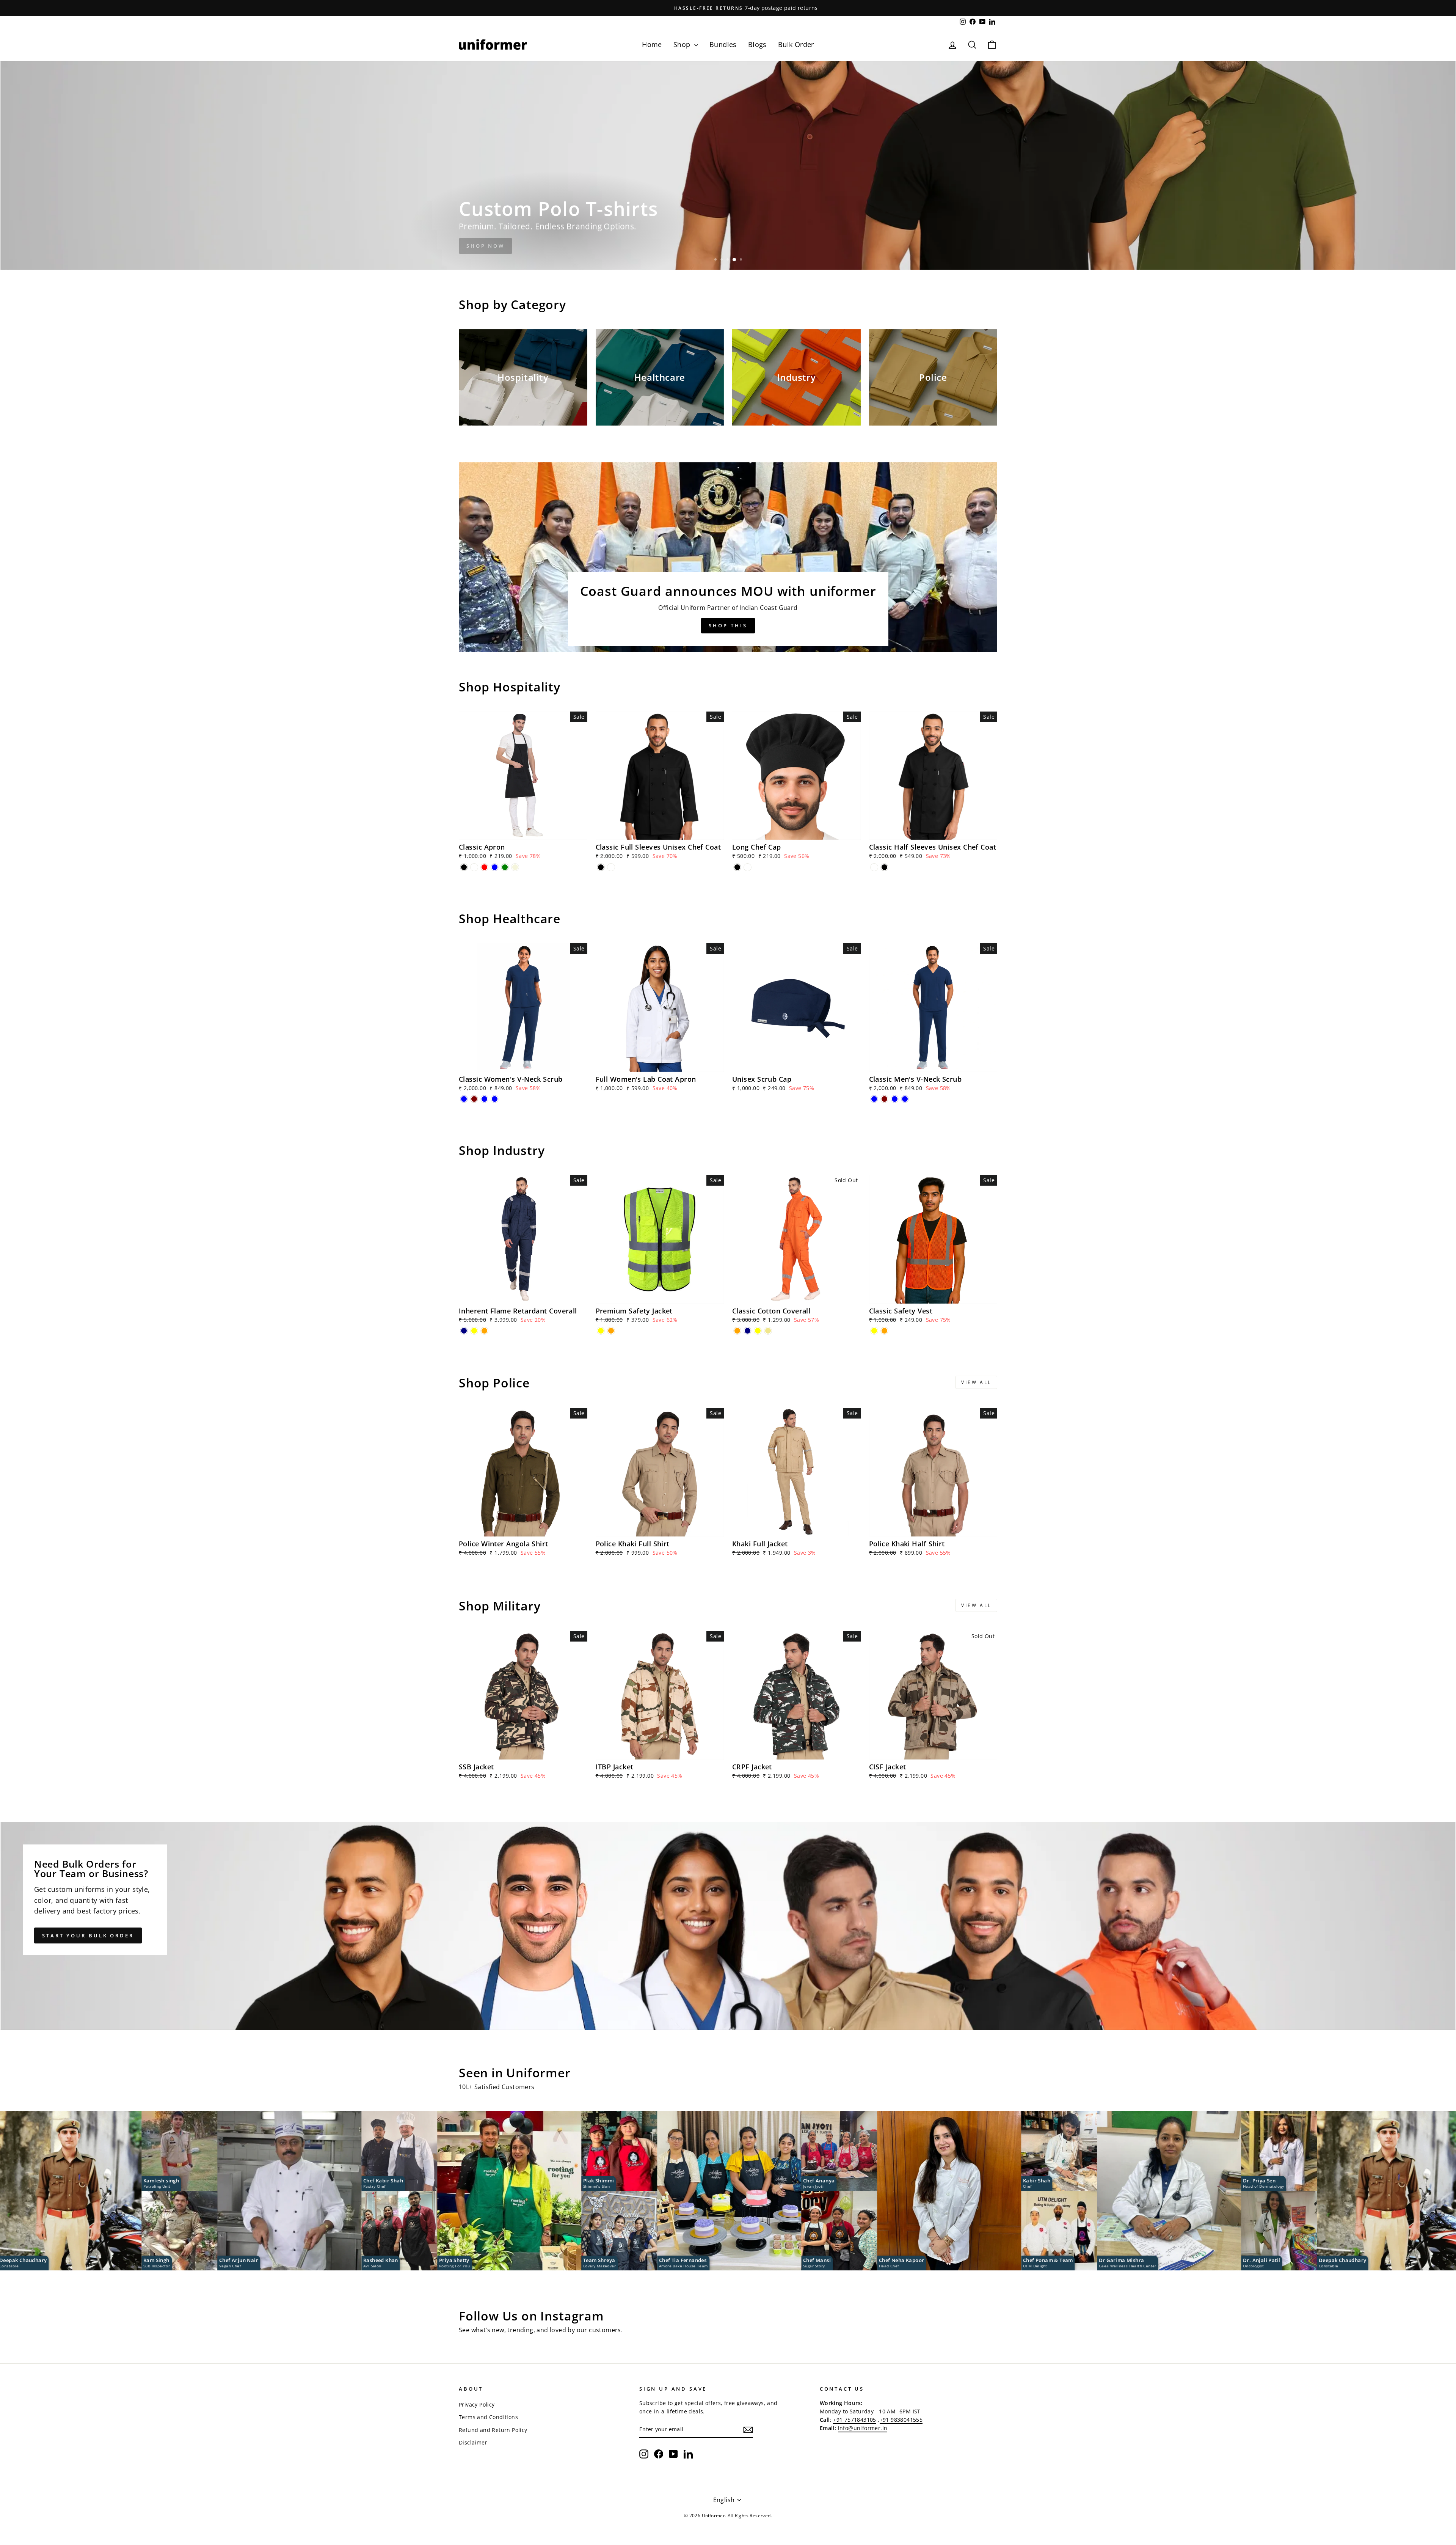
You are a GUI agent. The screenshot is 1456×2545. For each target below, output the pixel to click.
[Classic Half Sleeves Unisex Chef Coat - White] (874, 867)
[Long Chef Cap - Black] (737, 867)
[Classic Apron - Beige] (515, 867)
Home (652, 44)
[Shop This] (728, 557)
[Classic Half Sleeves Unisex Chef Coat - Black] (884, 867)
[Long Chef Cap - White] (748, 867)
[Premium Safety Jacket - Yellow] (601, 1331)
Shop (683, 44)
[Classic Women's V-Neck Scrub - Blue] (464, 1099)
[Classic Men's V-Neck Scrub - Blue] (874, 1099)
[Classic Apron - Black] (464, 867)
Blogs (757, 44)
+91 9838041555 (901, 2420)
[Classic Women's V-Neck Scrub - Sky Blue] (495, 1099)
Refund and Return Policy (493, 2430)
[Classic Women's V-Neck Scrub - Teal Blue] (484, 1099)
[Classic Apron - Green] (505, 867)
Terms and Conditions (488, 2417)
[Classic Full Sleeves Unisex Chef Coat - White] (611, 867)
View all (976, 1382)
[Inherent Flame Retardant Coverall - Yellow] (474, 1331)
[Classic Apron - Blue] (495, 867)
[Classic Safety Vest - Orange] (884, 1331)
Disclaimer (473, 2442)
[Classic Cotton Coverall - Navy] (748, 1331)
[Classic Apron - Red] (484, 867)
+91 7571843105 (855, 2420)
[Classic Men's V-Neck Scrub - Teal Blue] (895, 1099)
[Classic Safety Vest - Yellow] (874, 1331)
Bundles (723, 44)
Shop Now (486, 246)
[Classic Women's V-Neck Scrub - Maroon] (474, 1099)
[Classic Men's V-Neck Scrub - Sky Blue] (905, 1099)
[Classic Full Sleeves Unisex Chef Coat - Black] (601, 867)
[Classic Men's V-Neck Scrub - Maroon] (884, 1099)
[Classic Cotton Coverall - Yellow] (758, 1331)
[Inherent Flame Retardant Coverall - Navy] (464, 1331)
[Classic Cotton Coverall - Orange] (737, 1331)
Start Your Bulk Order (88, 1935)
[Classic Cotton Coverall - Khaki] (768, 1331)
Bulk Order (796, 44)
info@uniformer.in (863, 2428)
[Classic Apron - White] (474, 867)
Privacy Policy (477, 2404)
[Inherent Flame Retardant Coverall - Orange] (484, 1331)
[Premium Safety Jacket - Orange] (611, 1331)
